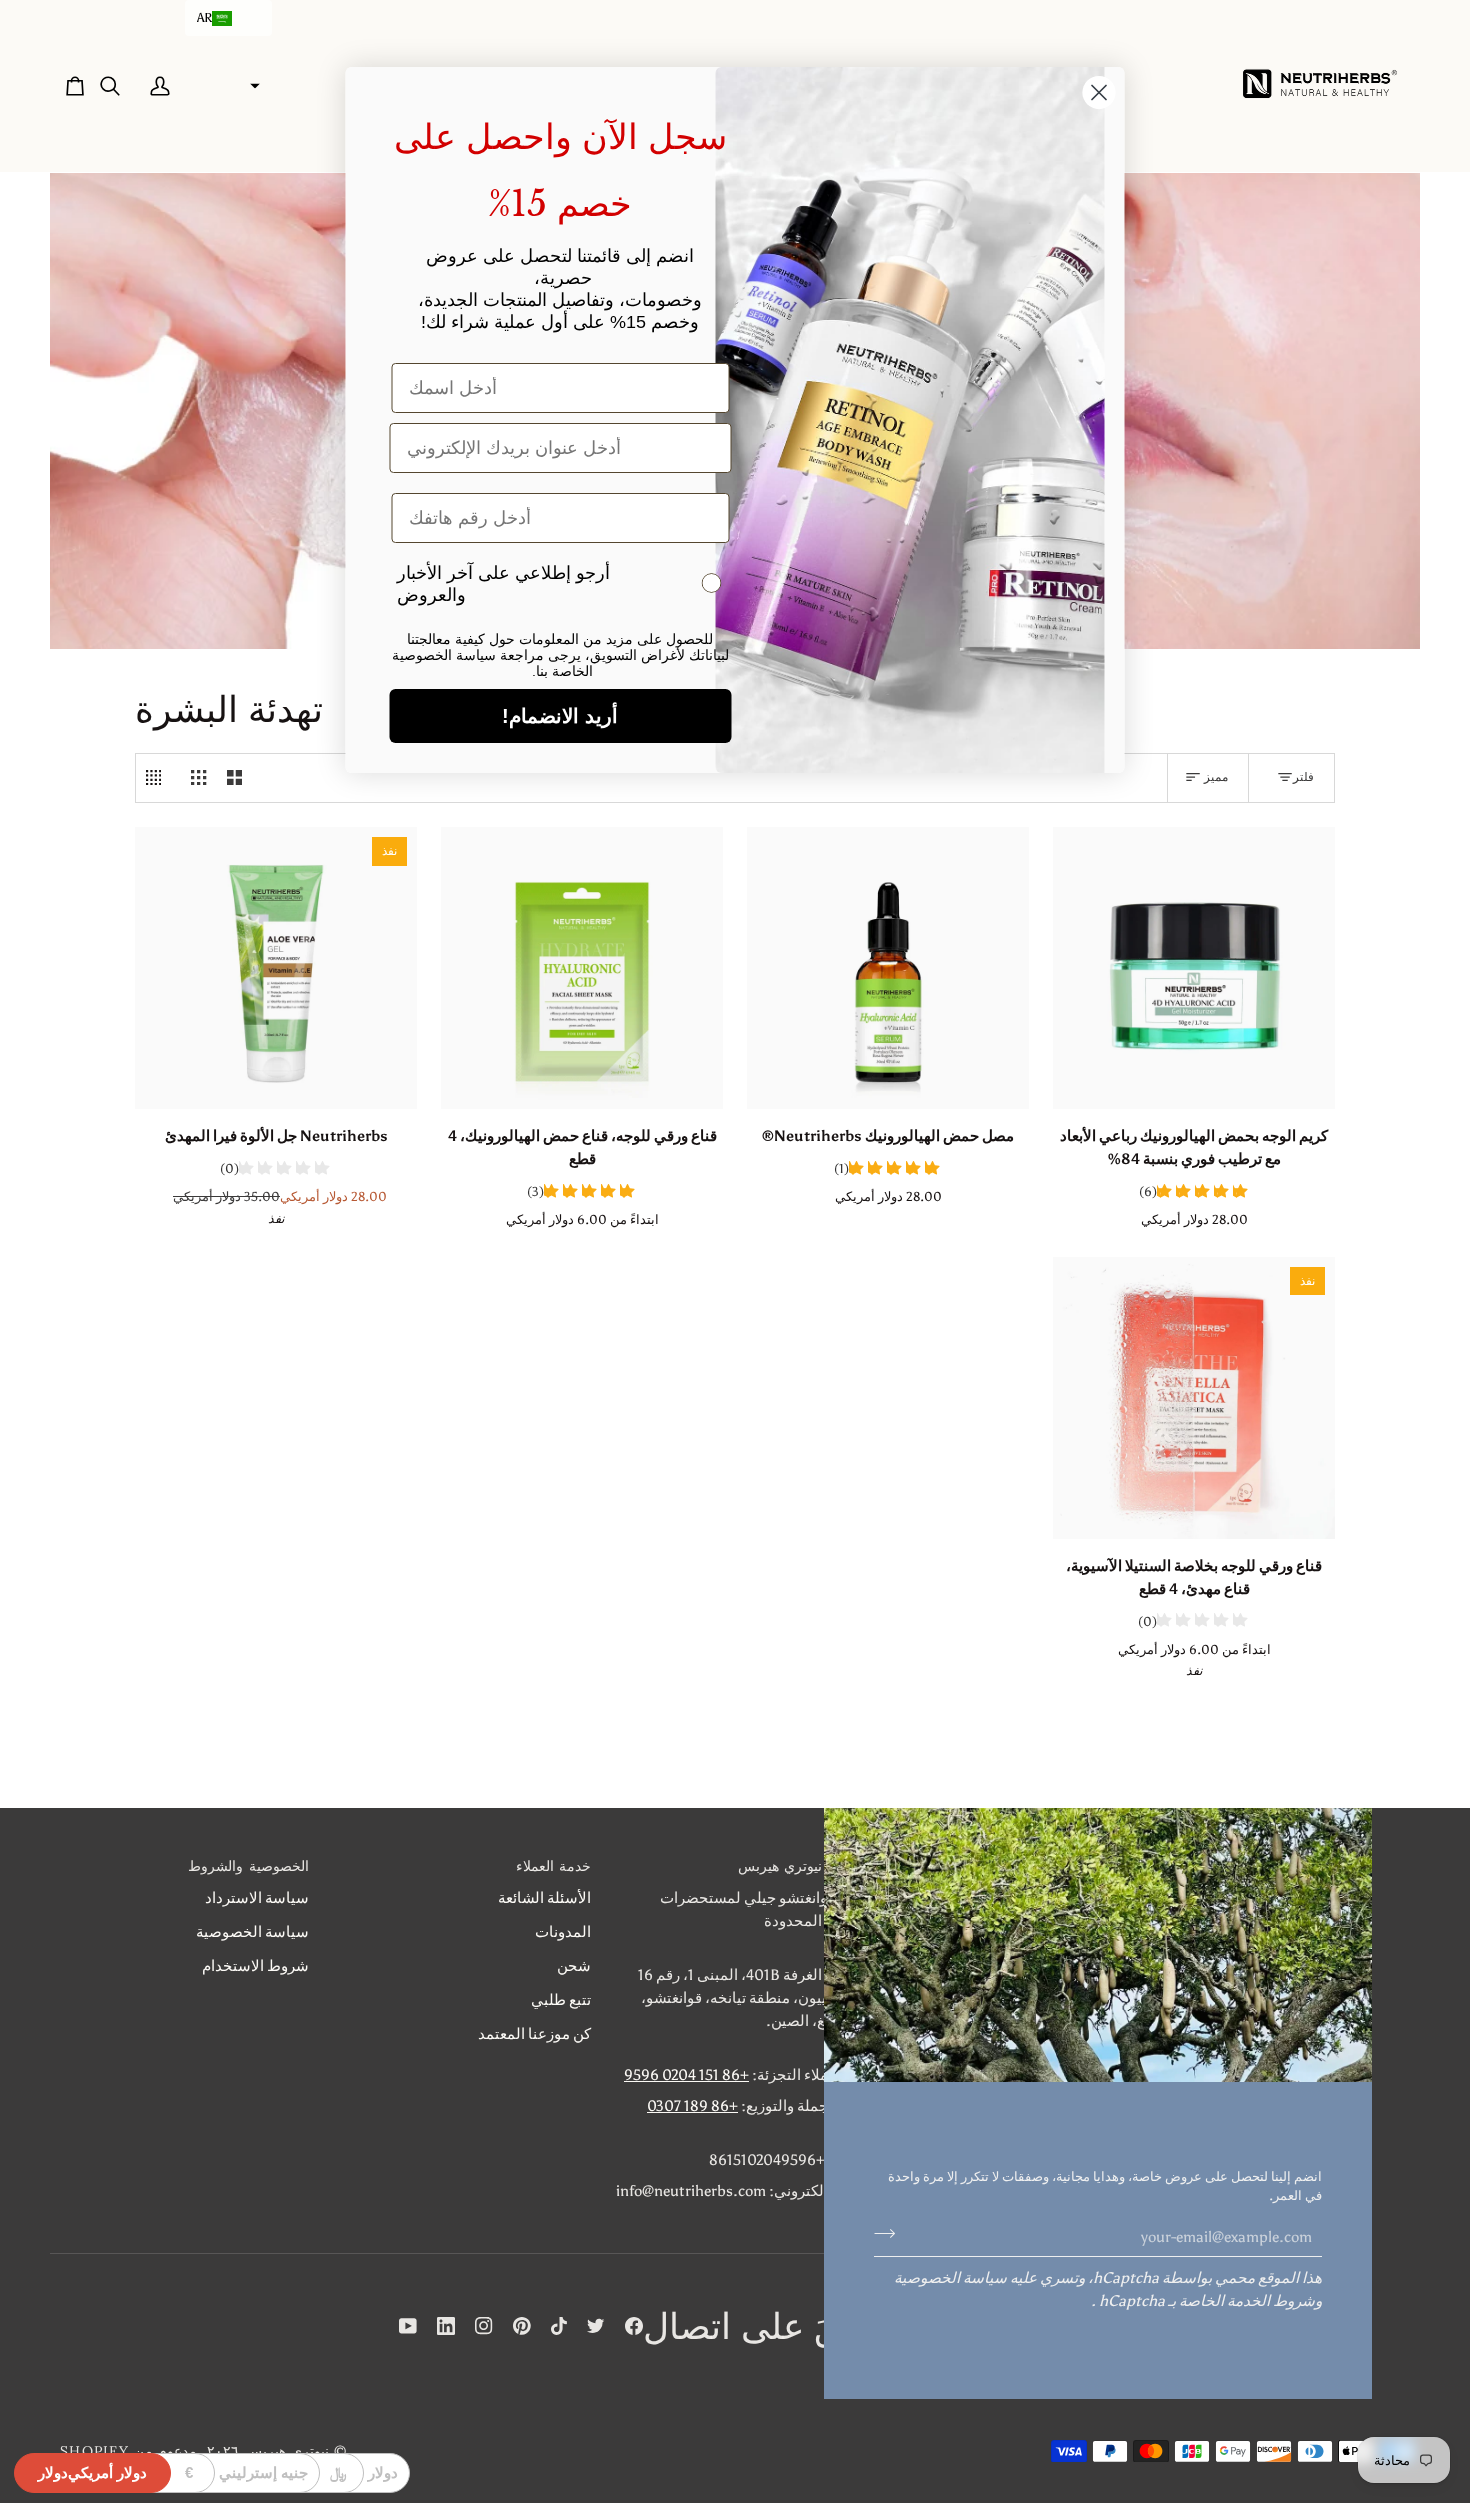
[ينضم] (890, 2234)
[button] (228, 18)
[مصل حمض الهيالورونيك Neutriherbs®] (888, 968)
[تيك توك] (559, 2326)
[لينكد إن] (446, 2326)
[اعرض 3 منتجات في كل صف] (198, 778)
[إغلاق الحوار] (1099, 92)
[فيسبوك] (634, 2326)
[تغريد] (596, 2326)
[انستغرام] (484, 2326)
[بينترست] (522, 2326)
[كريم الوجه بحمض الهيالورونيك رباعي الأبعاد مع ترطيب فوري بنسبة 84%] (1194, 968)
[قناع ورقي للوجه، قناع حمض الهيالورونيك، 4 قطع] (582, 968)
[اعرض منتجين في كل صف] (234, 778)
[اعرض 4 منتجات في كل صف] (158, 778)
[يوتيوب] (408, 2326)
